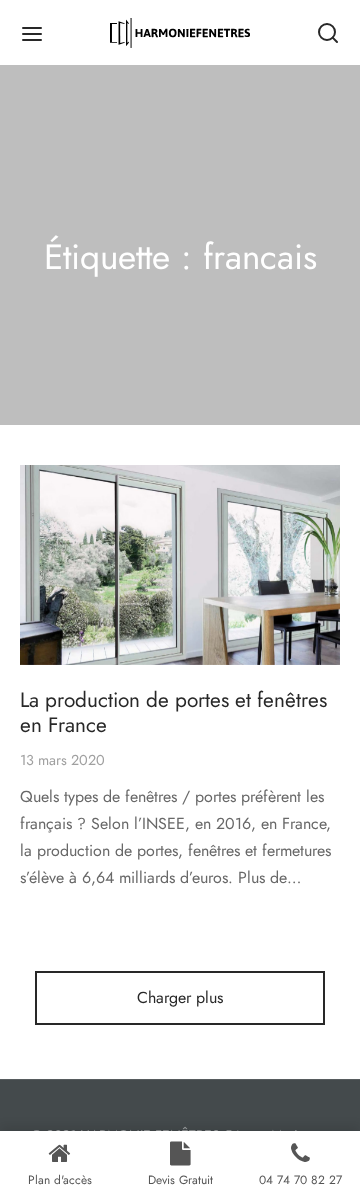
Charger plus (180, 997)
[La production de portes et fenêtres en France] (180, 565)
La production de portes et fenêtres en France (173, 712)
